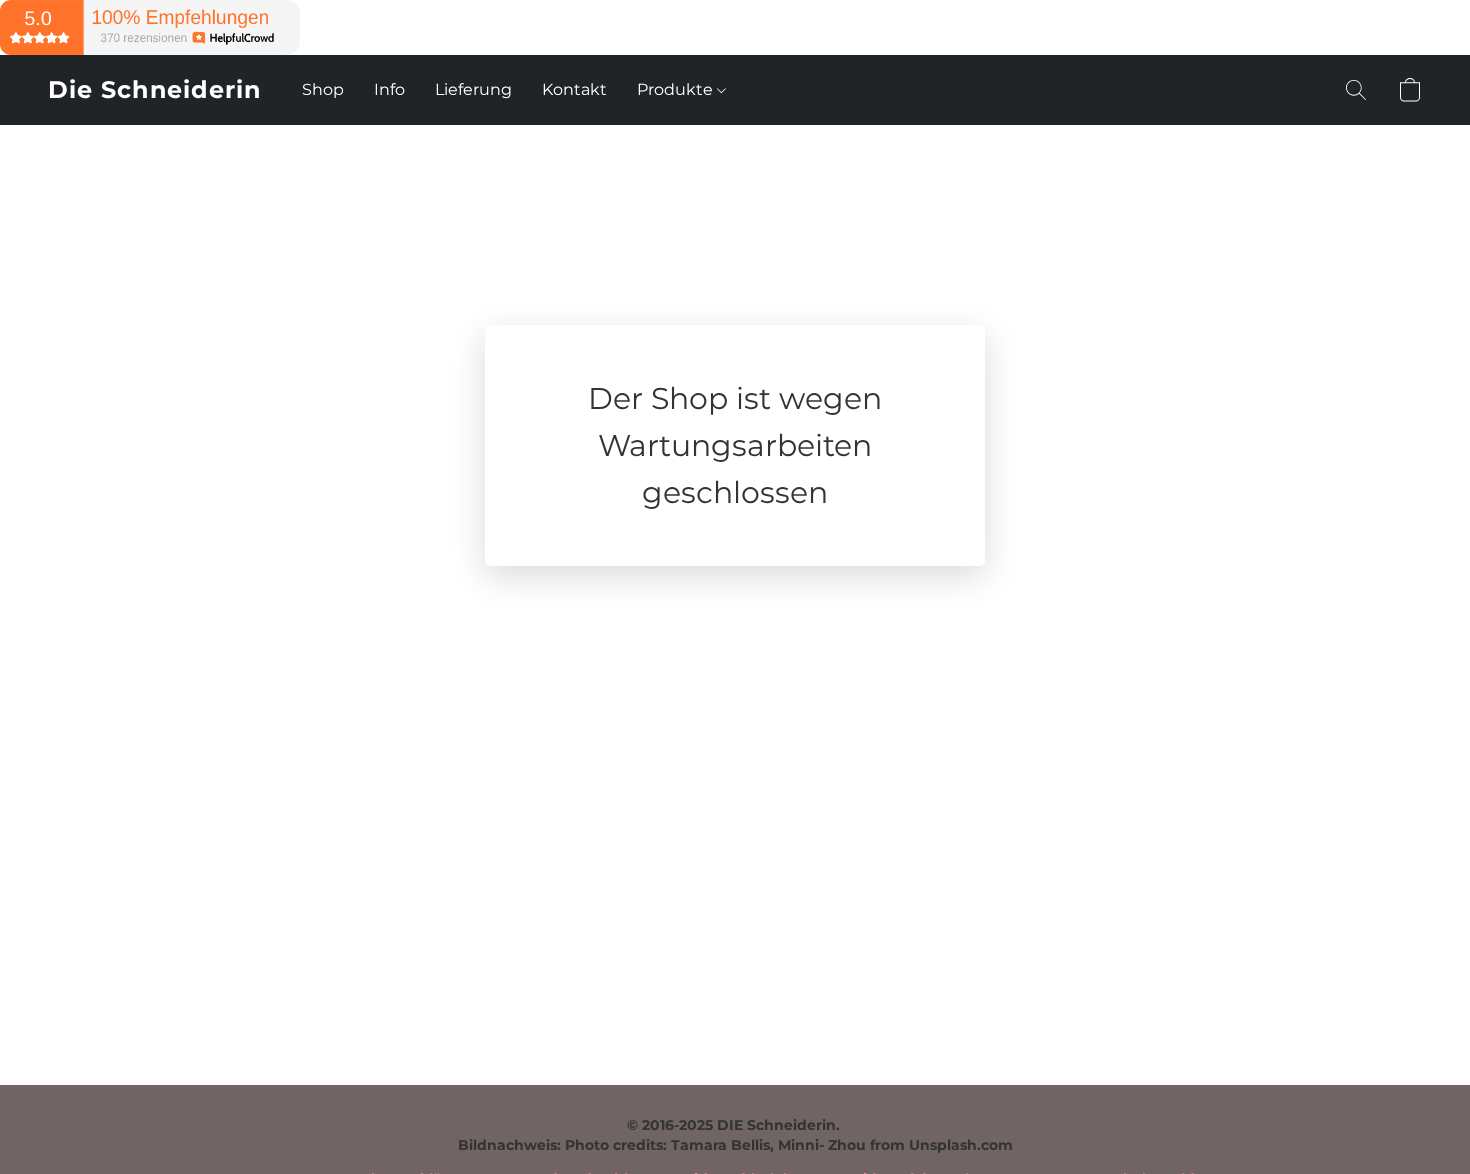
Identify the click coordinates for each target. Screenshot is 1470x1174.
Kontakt (574, 89)
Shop (323, 89)
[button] (155, 90)
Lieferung (473, 89)
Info (389, 89)
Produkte (677, 89)
